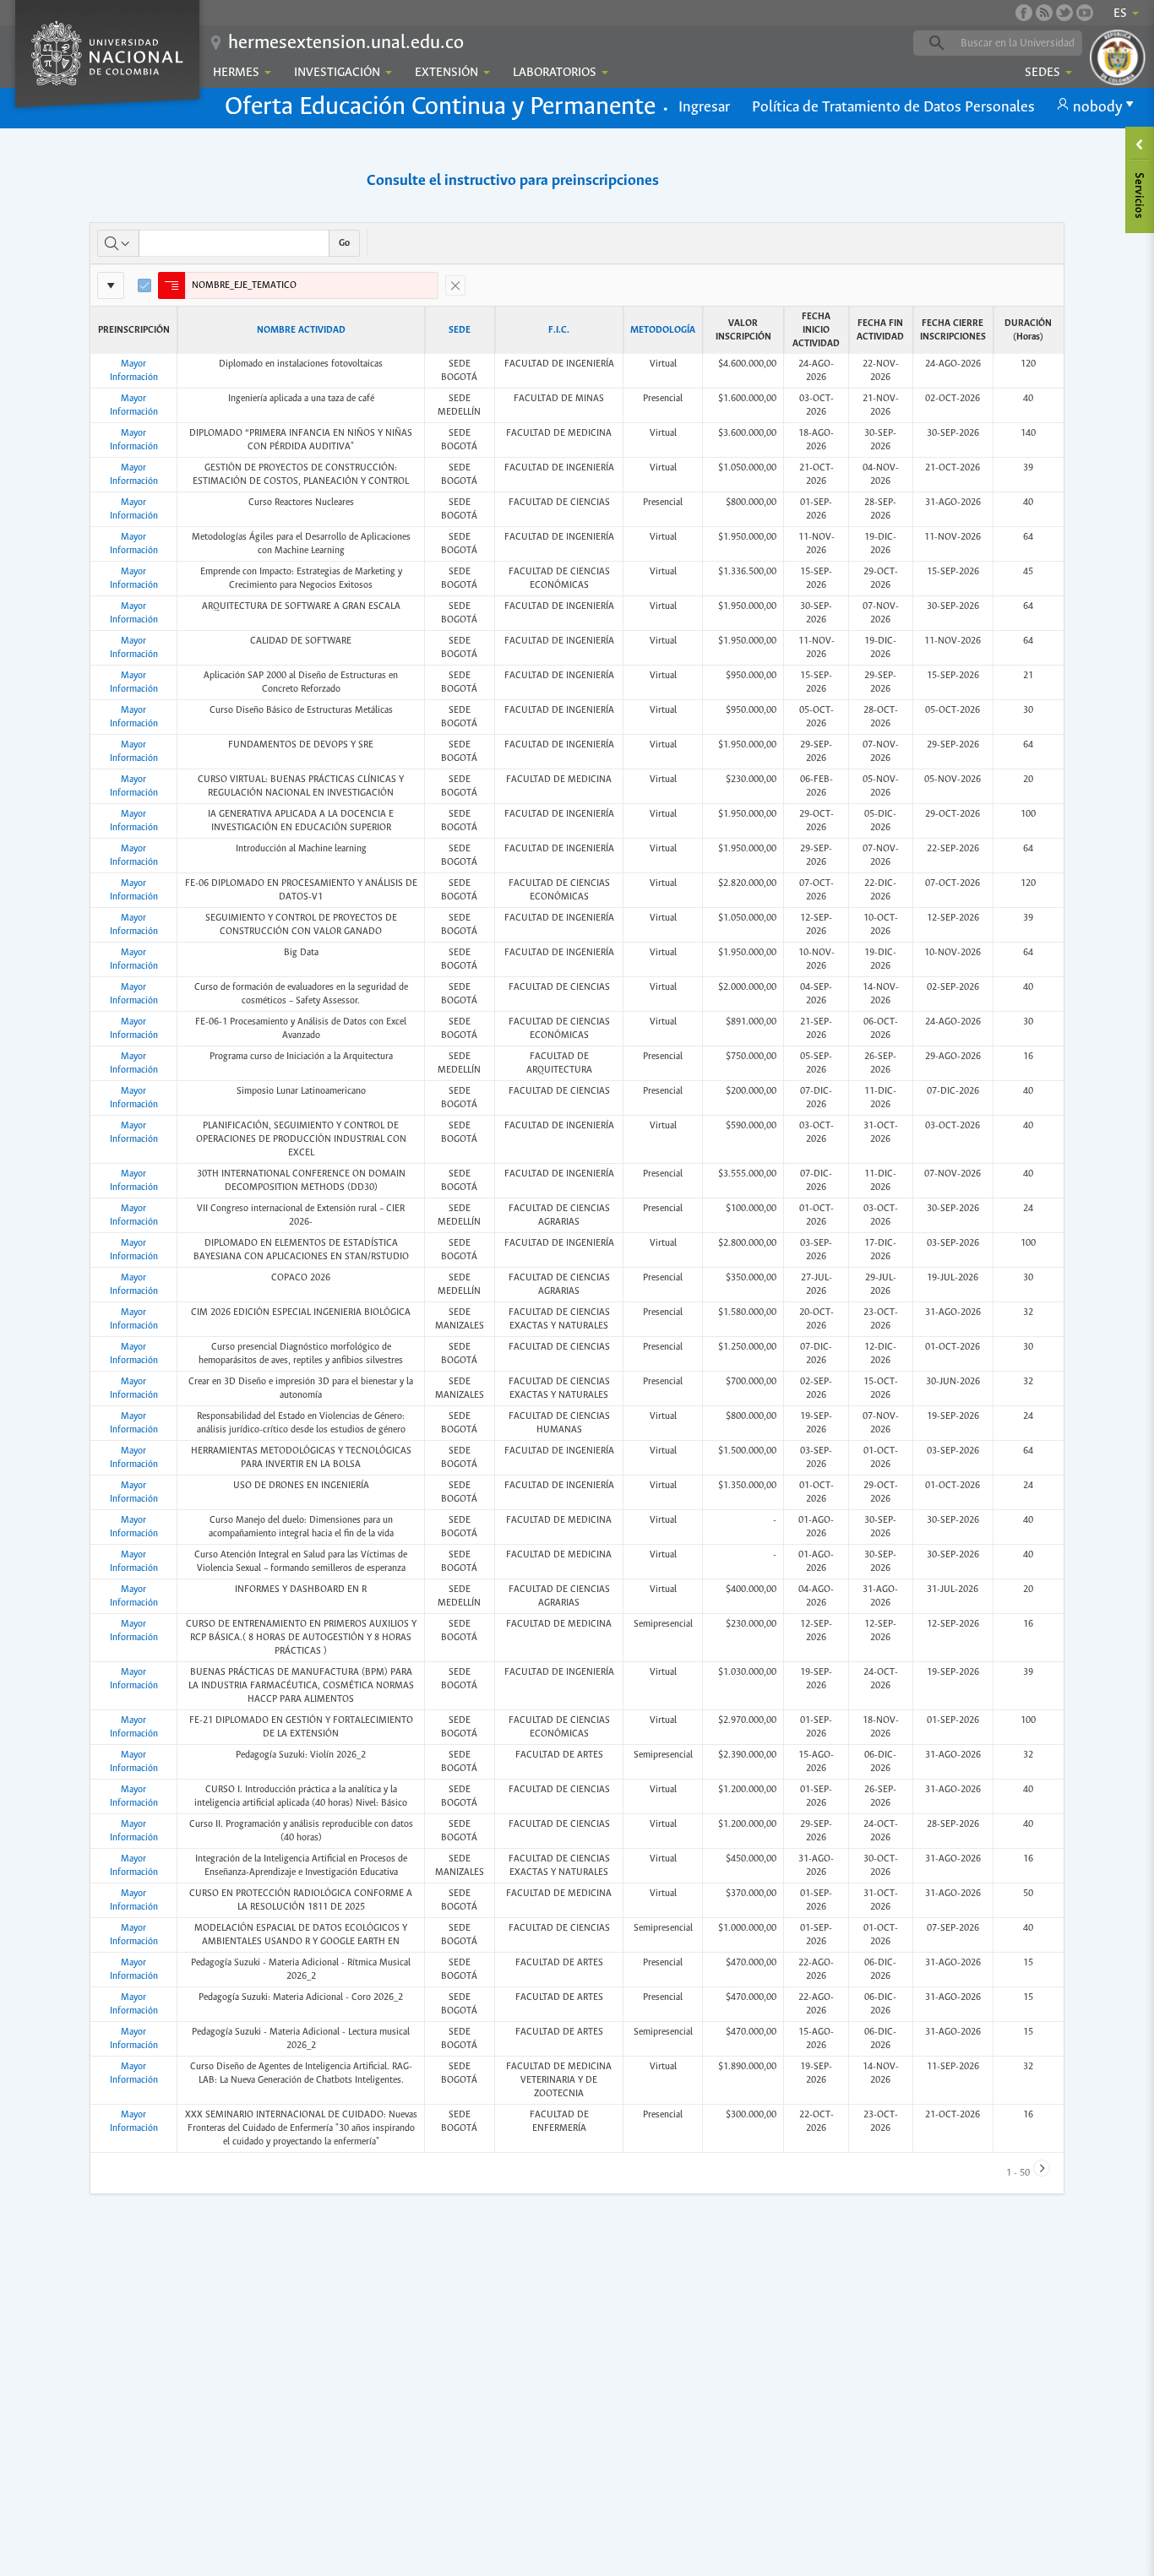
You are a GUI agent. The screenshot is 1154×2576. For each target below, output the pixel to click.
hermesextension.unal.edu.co (346, 43)
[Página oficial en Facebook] (1024, 13)
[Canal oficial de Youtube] (1085, 13)
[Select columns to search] (118, 243)
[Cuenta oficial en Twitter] (1064, 13)
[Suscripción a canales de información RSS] (1044, 13)
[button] (704, 108)
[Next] (1042, 2168)
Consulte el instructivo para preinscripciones (513, 181)
